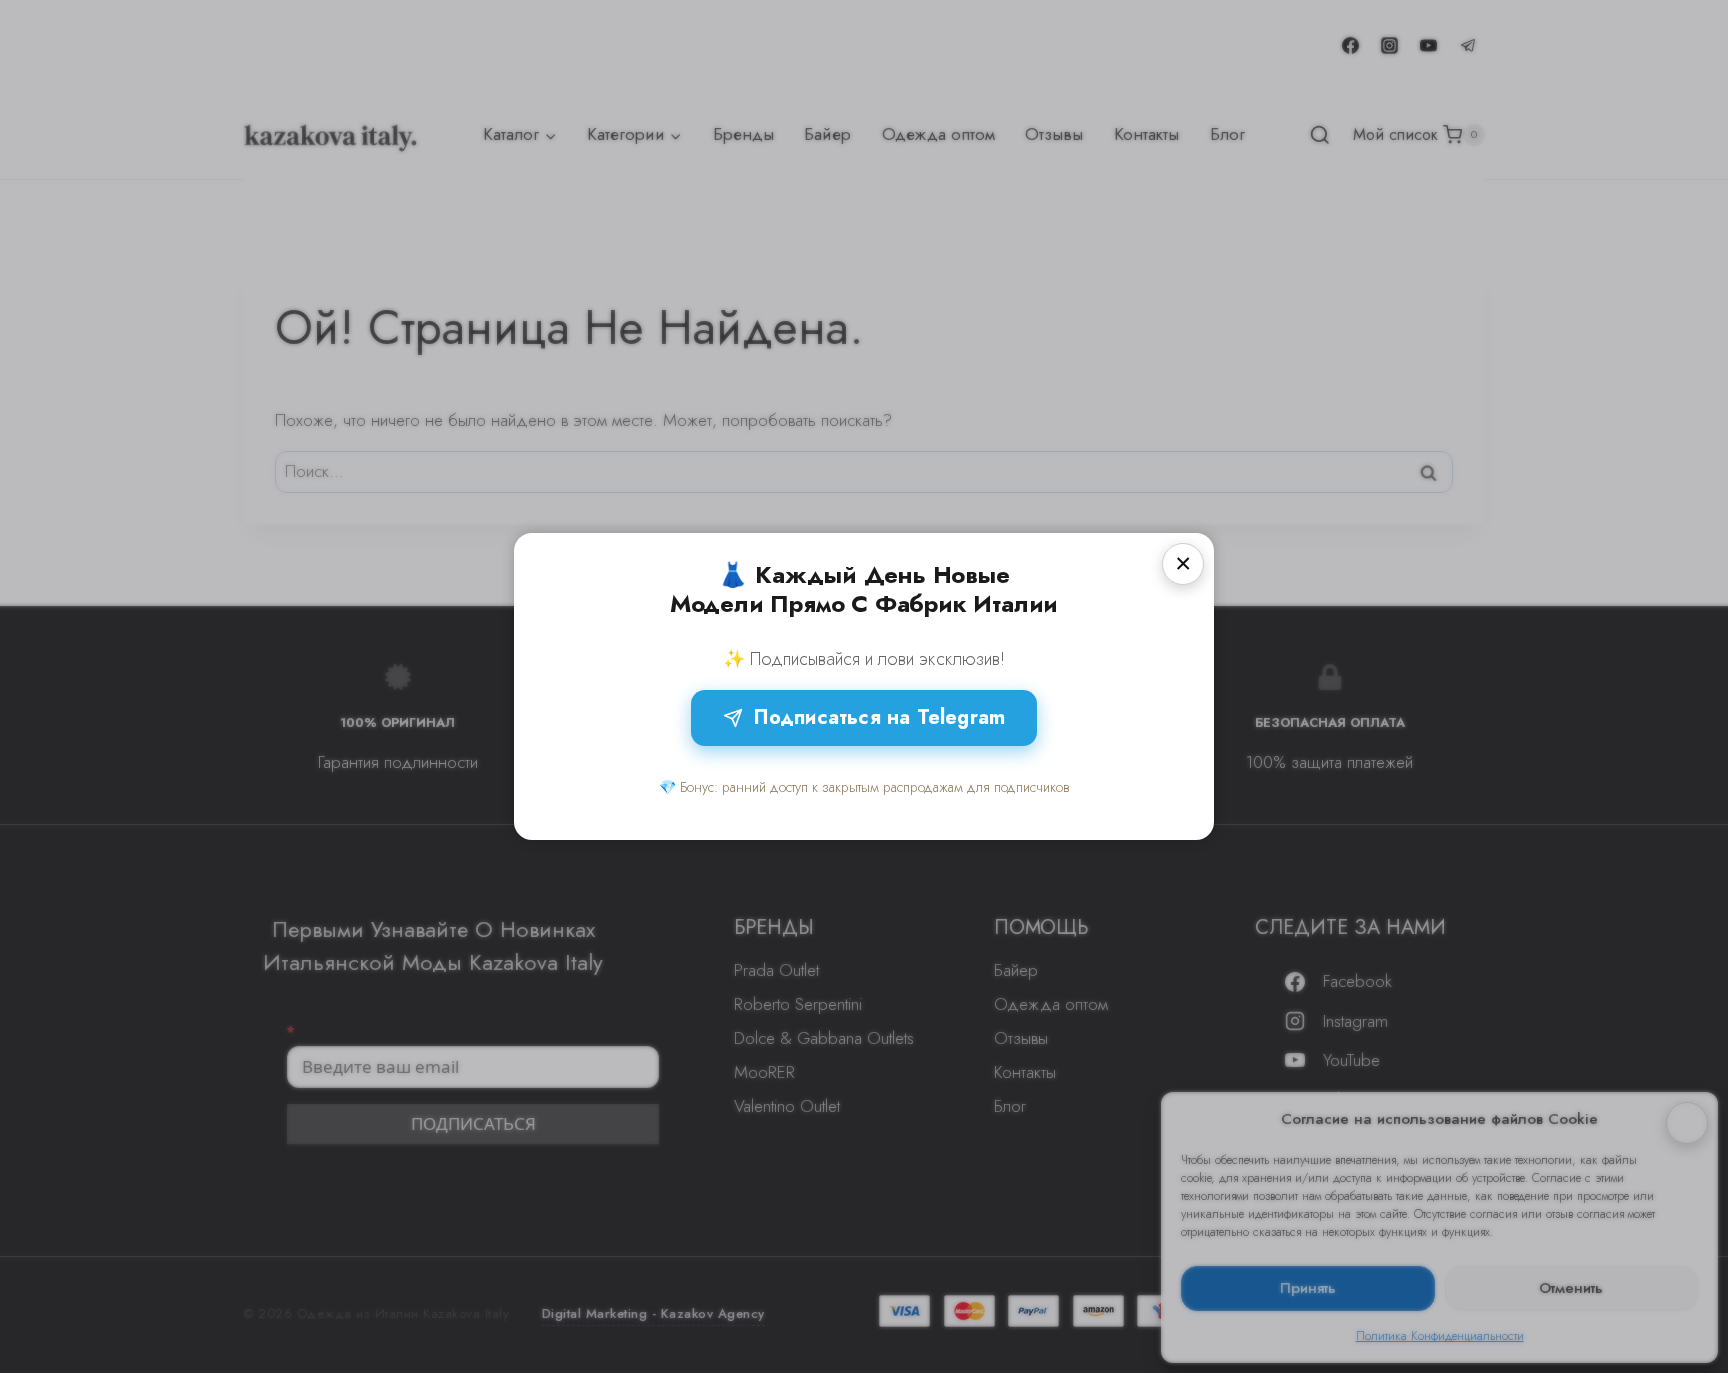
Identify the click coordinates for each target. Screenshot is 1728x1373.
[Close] (1183, 564)
